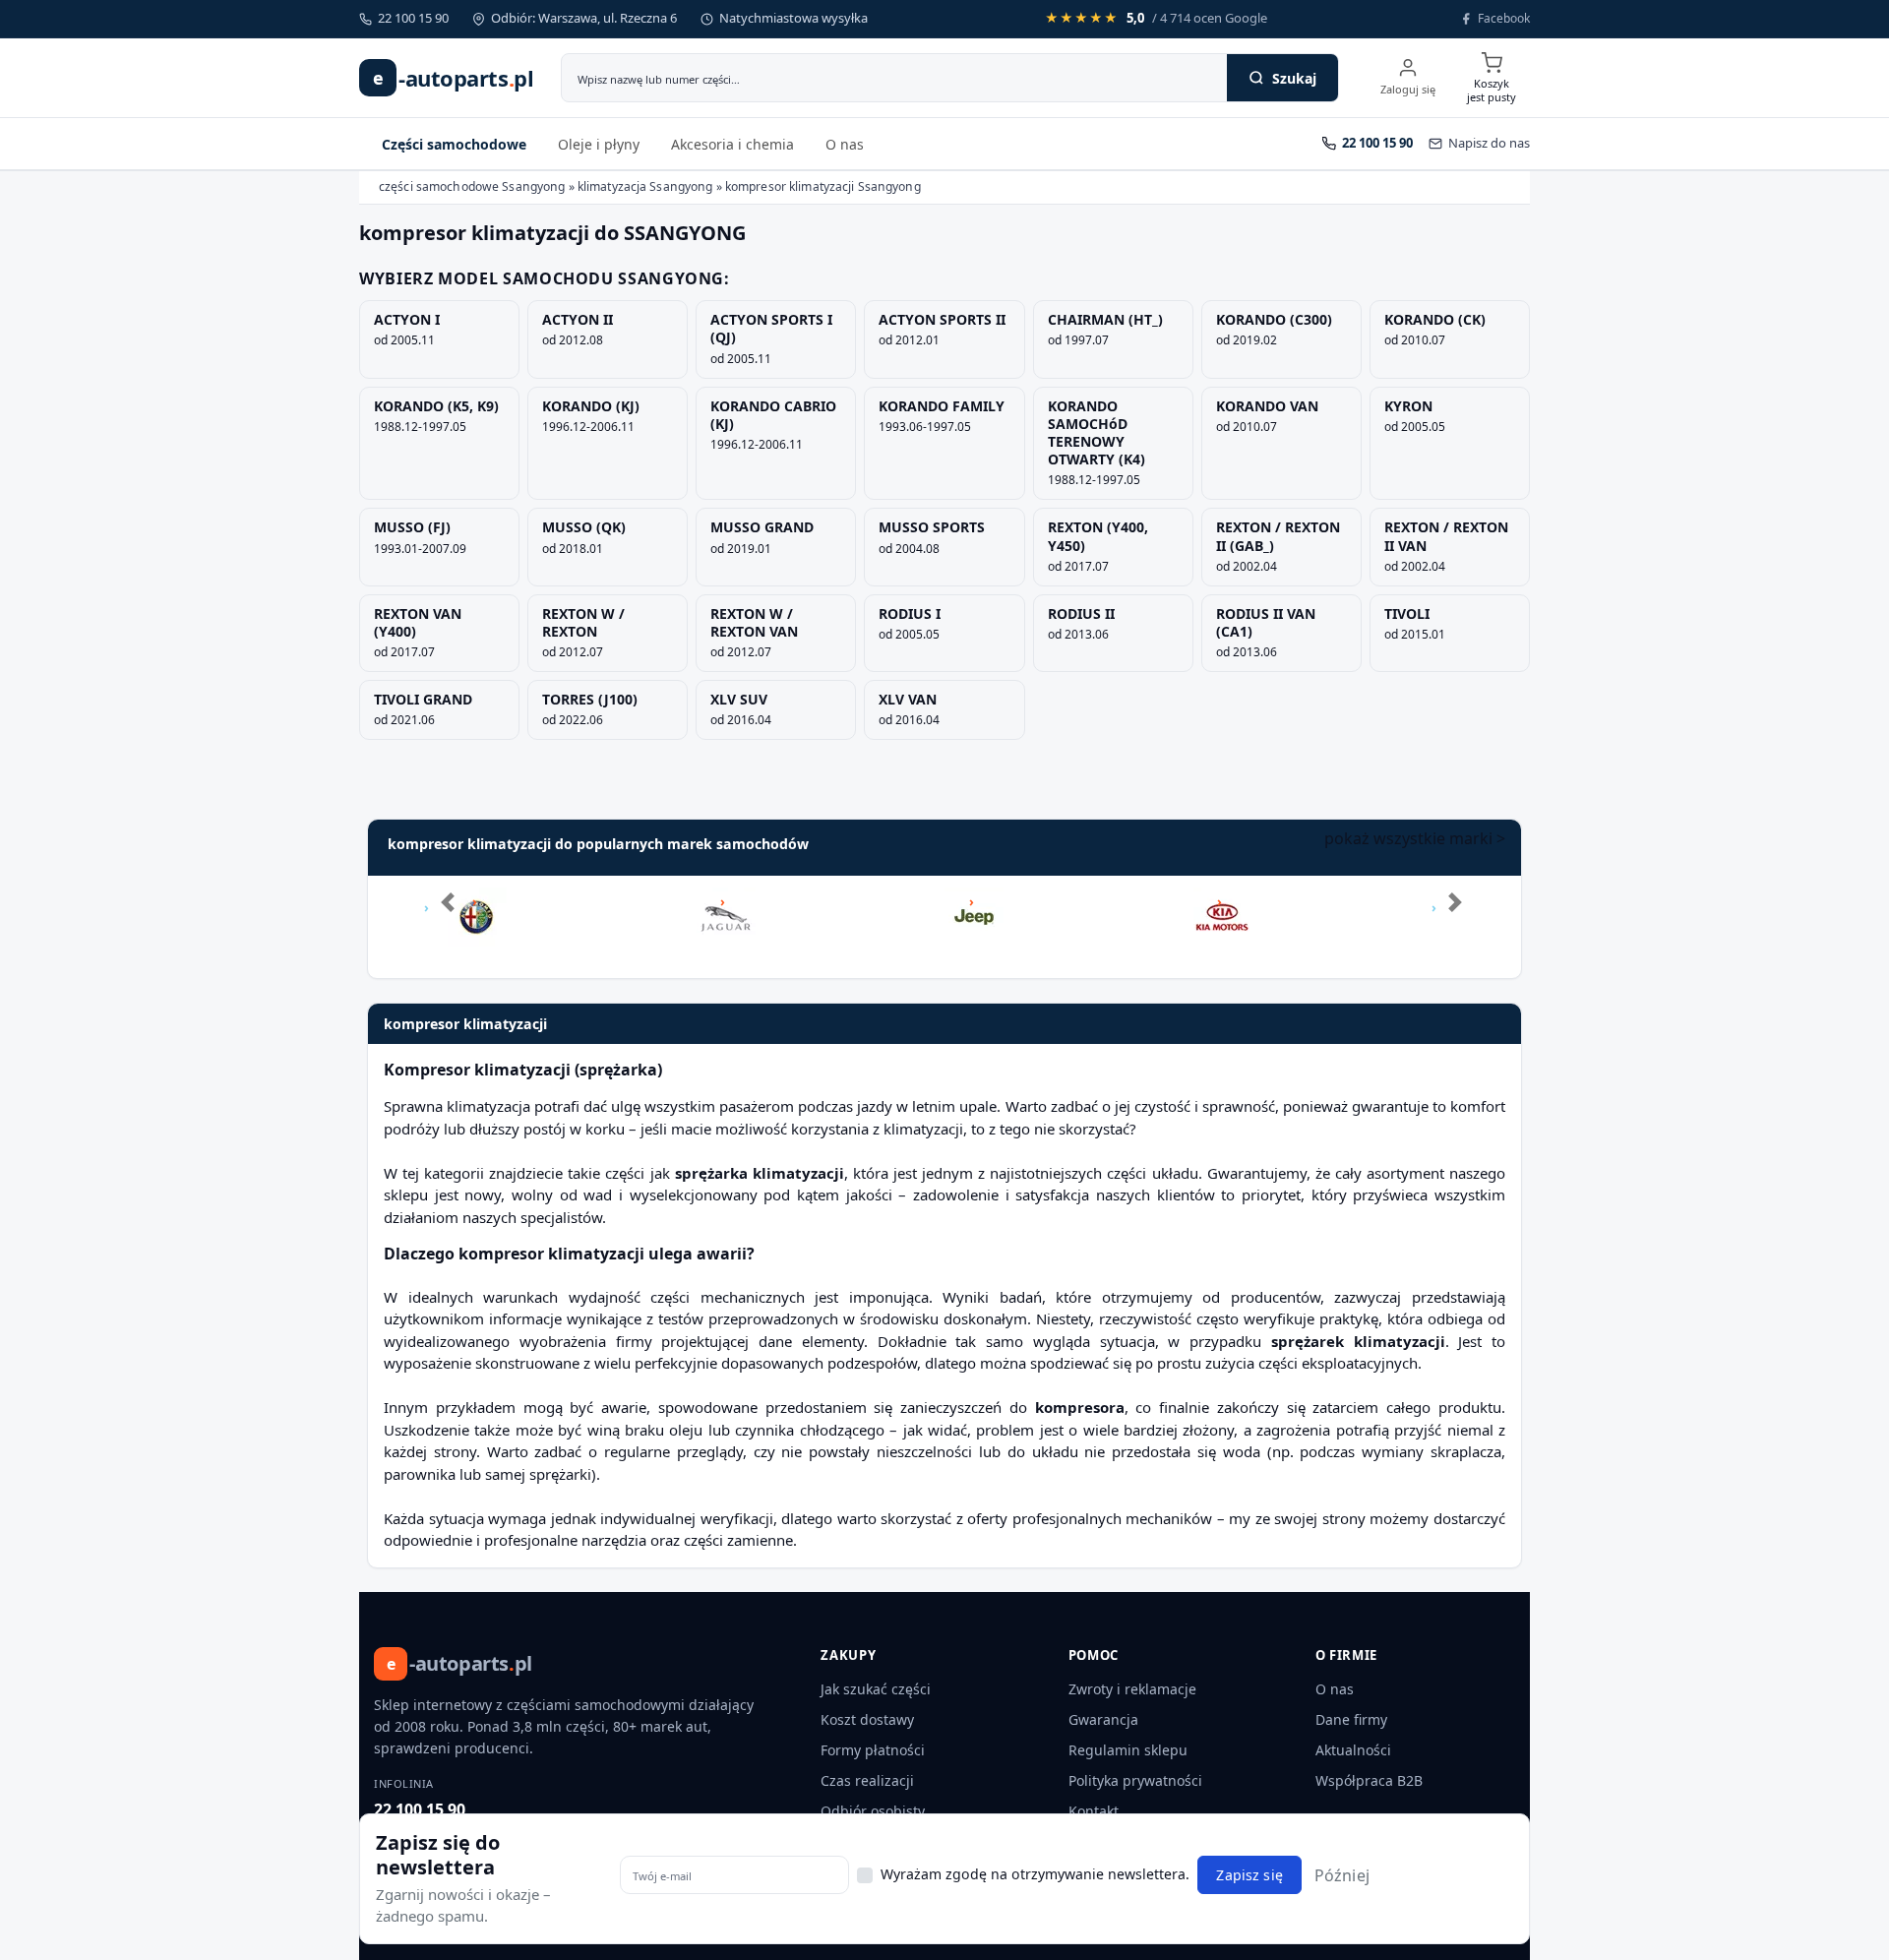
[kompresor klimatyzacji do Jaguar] (726, 902)
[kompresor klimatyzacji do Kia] (1223, 902)
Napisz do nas (1489, 143)
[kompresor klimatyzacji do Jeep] (974, 902)
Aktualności (1353, 1750)
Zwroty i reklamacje (1132, 1689)
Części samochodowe (454, 144)
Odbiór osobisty (873, 1811)
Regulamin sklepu (1128, 1750)
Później (1342, 1874)
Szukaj (1294, 78)
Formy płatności (873, 1750)
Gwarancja (1103, 1719)
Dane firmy (1351, 1719)
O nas (845, 144)
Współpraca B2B (1369, 1780)
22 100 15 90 (420, 1809)
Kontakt (1094, 1811)
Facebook (1504, 18)
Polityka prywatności (1135, 1780)
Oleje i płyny (599, 144)
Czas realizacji (867, 1780)
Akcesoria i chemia (732, 144)
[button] (441, 927)
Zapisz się (1249, 1875)
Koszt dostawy (867, 1719)
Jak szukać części (876, 1689)
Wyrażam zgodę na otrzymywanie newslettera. (1035, 1873)
